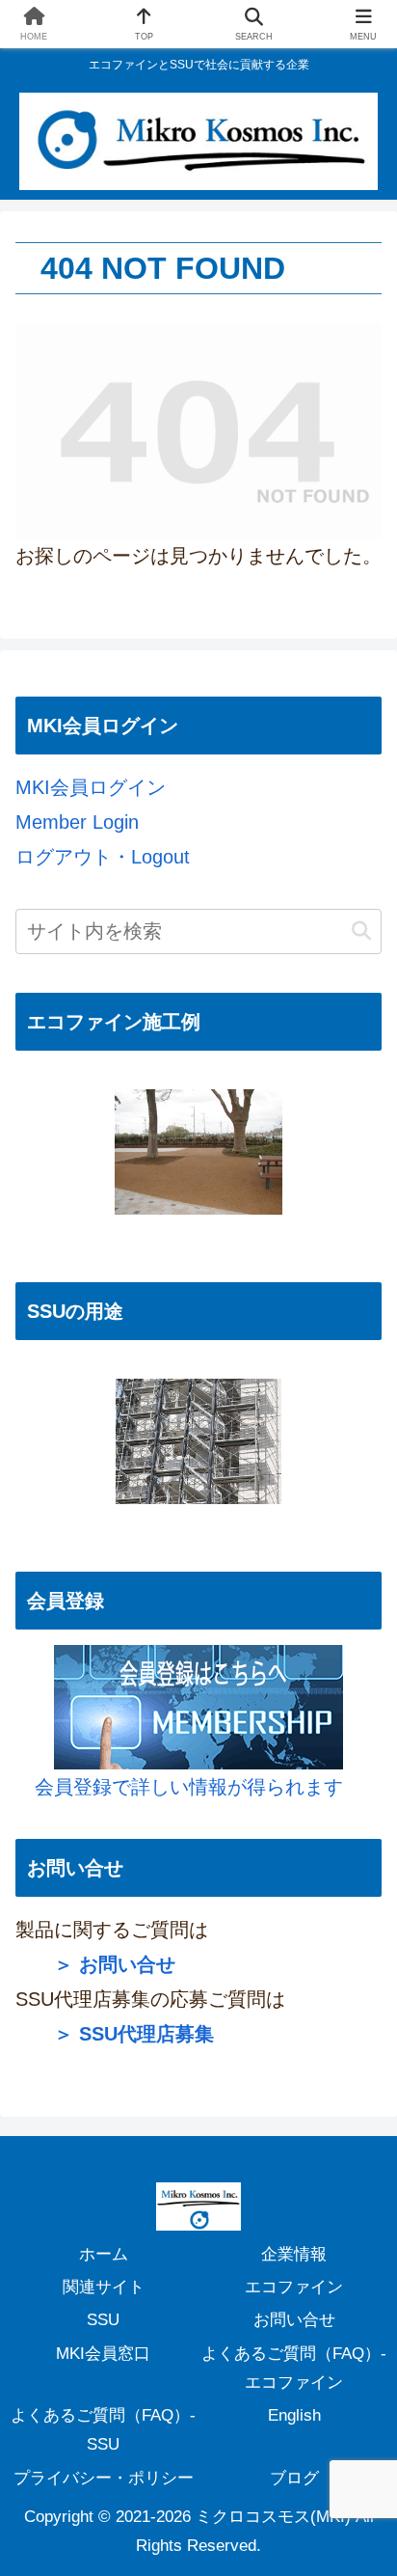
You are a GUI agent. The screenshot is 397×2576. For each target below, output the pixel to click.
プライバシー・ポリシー (104, 2478)
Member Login (77, 822)
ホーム (104, 2254)
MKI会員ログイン (91, 787)
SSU (103, 2320)
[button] (361, 932)
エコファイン (294, 2287)
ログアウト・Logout (103, 857)
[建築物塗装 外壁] (198, 1441)
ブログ (294, 2478)
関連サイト (104, 2287)
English (294, 2415)
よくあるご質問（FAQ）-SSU (103, 2430)
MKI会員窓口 (103, 2354)
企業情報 (294, 2254)
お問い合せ (294, 2320)
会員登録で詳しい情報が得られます (179, 1787)
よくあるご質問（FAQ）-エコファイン (294, 2368)
